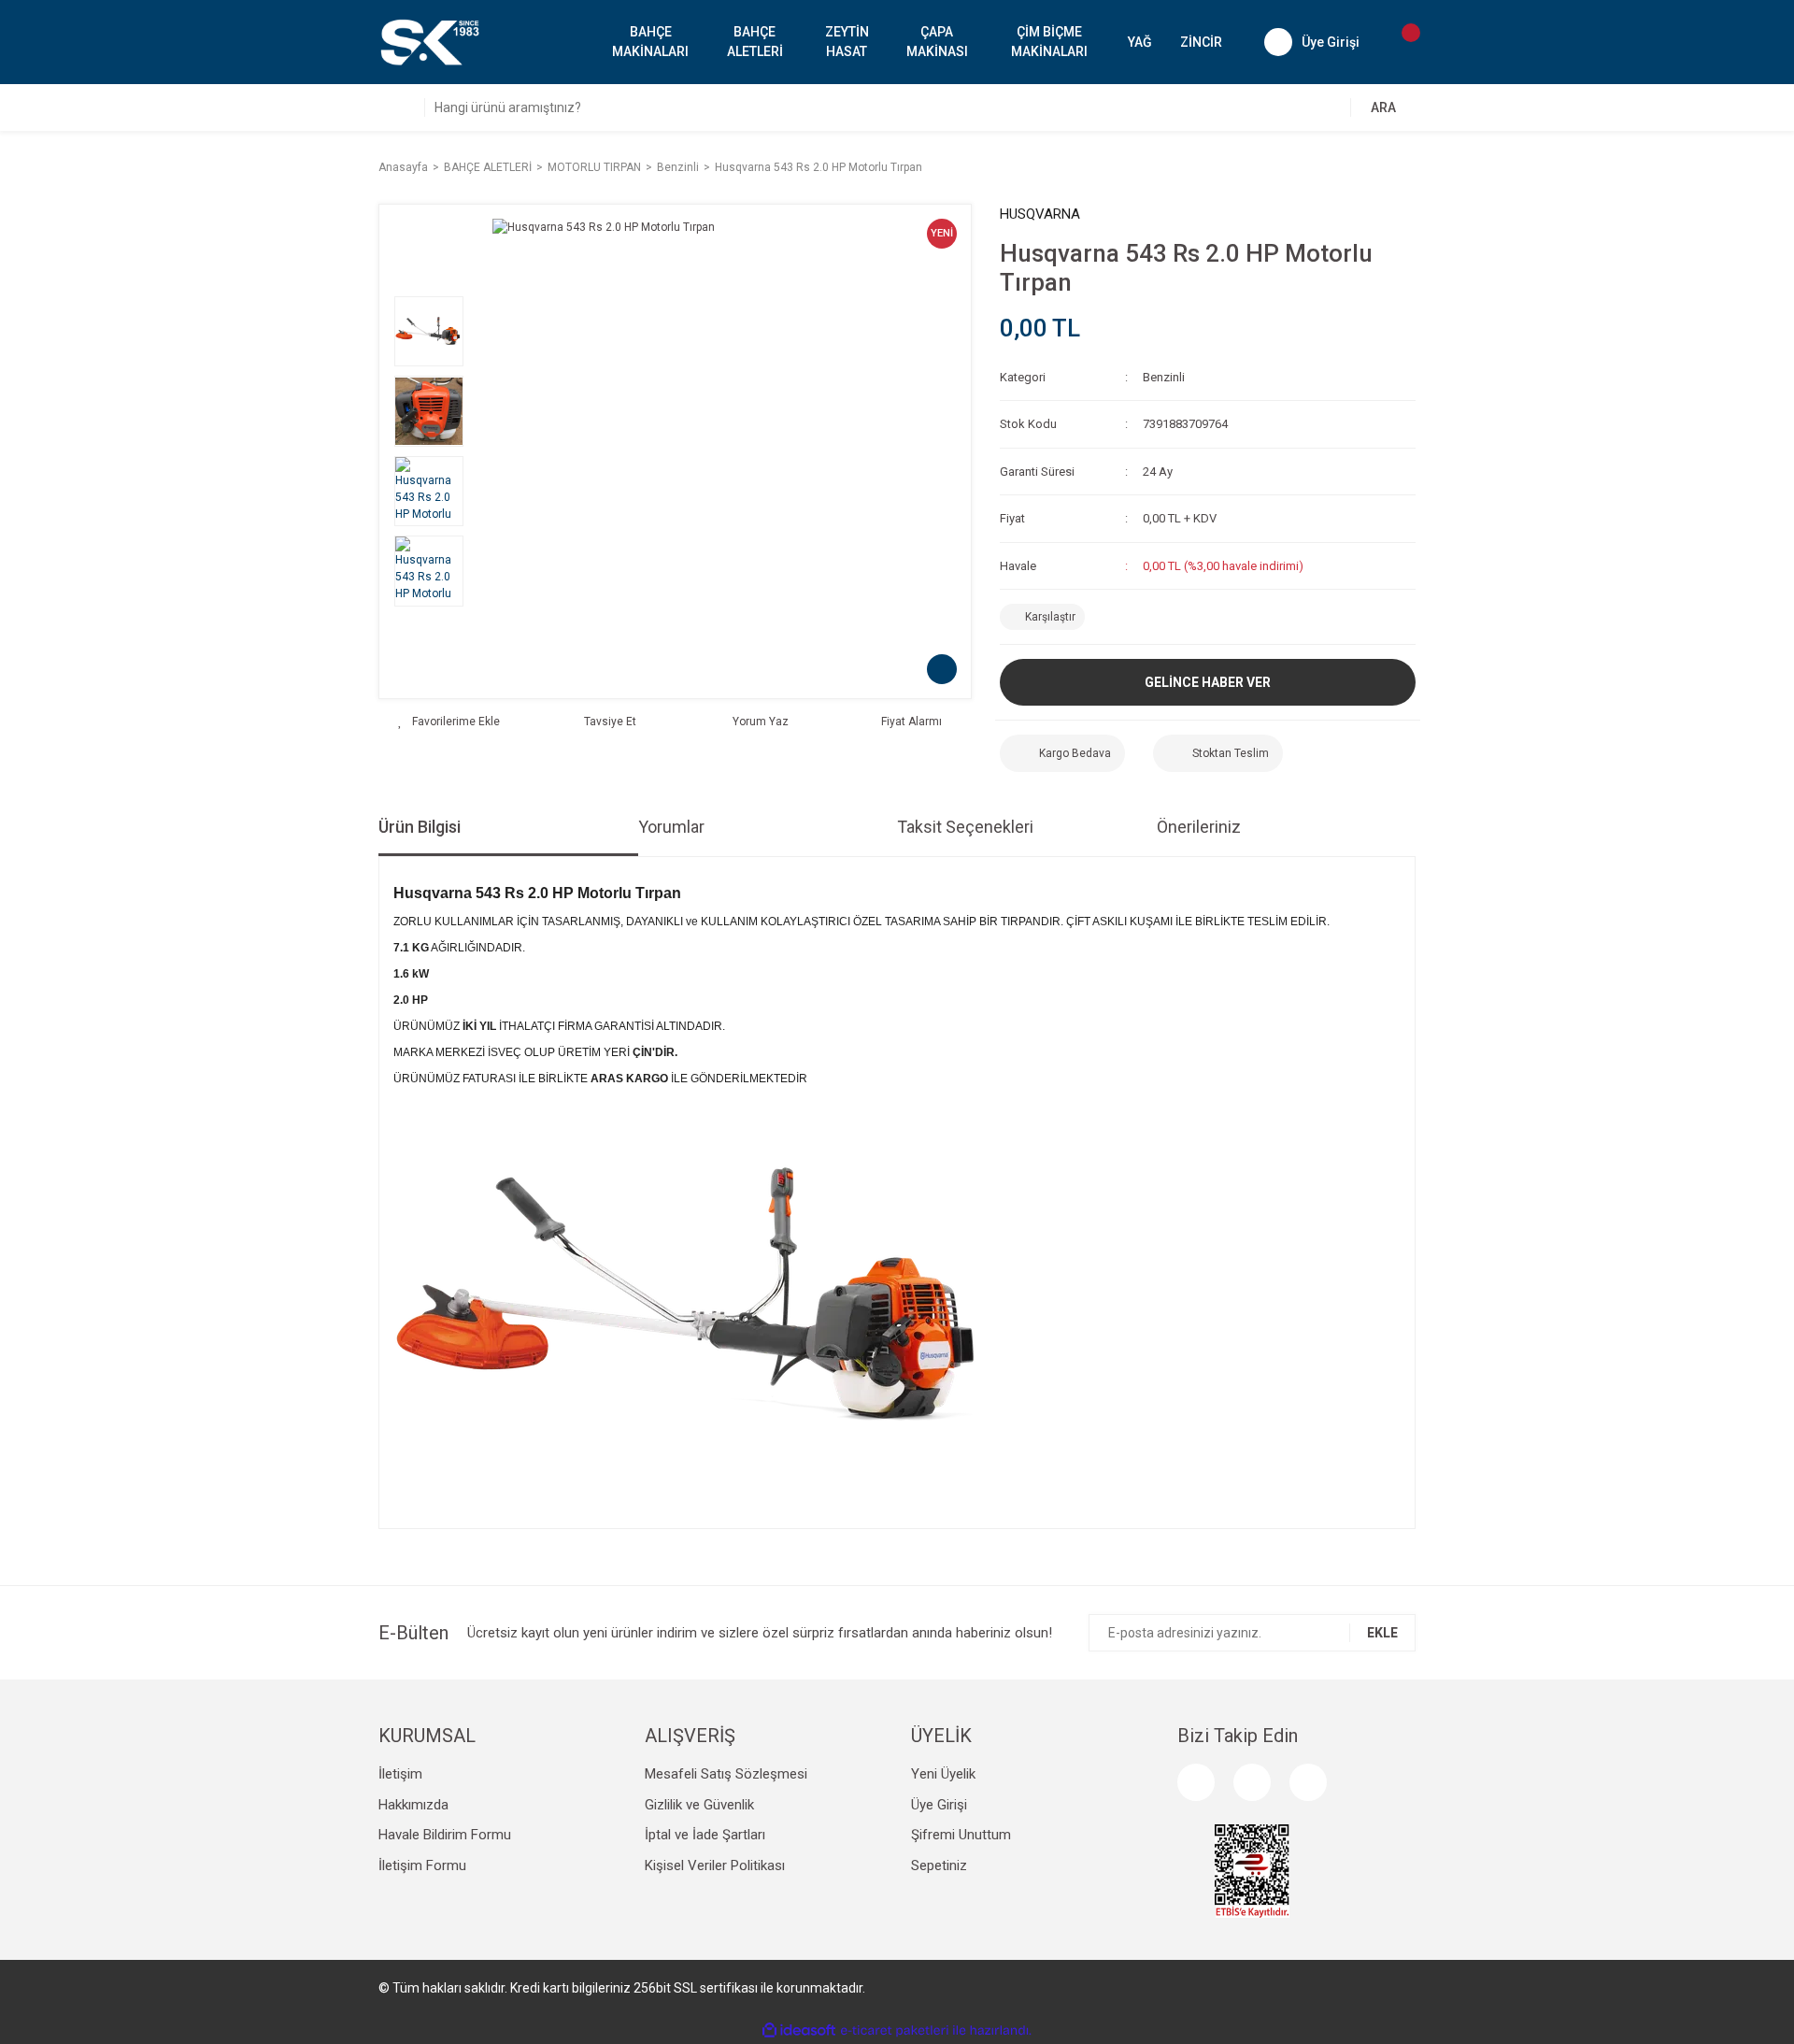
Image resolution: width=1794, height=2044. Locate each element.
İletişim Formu (422, 1865)
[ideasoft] (799, 2030)
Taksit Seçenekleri (965, 827)
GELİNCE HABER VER (1208, 682)
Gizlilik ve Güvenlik (699, 1805)
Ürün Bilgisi (420, 827)
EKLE (1382, 1633)
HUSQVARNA (1040, 214)
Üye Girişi (939, 1805)
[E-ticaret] (895, 2030)
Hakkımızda (413, 1805)
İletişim (400, 1774)
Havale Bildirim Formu (445, 1835)
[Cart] (1402, 42)
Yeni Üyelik (943, 1774)
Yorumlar (671, 827)
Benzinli (1164, 377)
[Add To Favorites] (449, 722)
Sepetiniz (939, 1865)
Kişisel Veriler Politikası (715, 1865)
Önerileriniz (1199, 827)
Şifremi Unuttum (961, 1835)
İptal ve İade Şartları (705, 1835)
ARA (1383, 107)
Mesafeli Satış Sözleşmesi (726, 1774)
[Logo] (429, 41)
